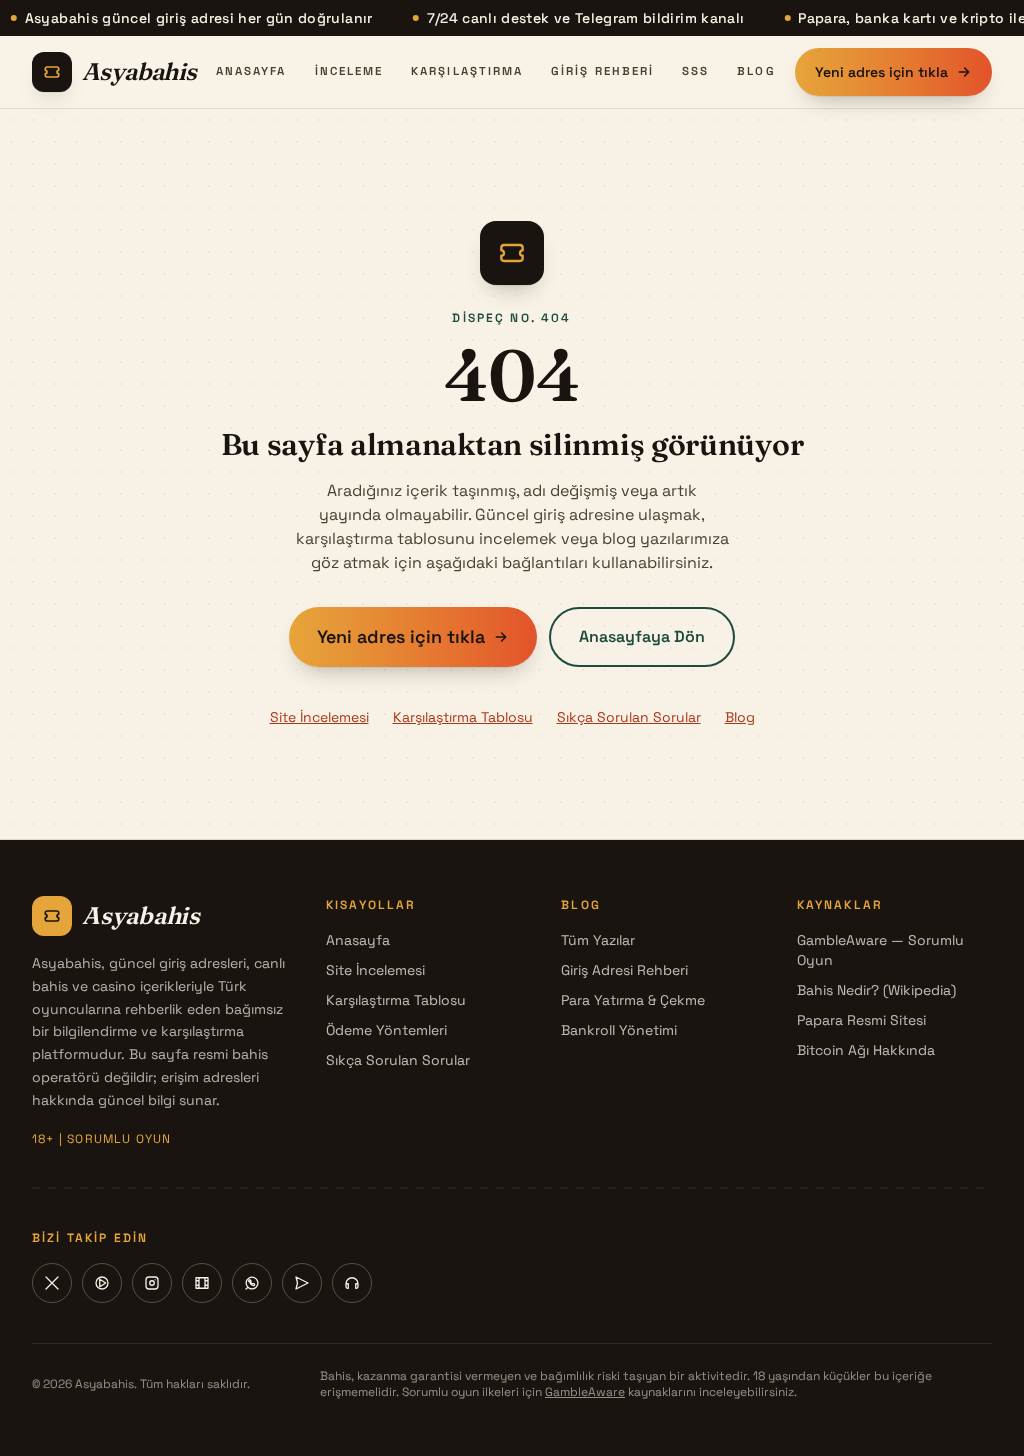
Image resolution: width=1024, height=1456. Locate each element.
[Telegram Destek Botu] (352, 1283)
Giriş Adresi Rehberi (624, 970)
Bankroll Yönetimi (619, 1030)
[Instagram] (152, 1283)
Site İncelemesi (319, 717)
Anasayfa (251, 71)
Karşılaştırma (467, 71)
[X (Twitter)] (52, 1283)
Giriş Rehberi (602, 71)
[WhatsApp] (252, 1283)
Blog (756, 71)
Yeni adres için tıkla (881, 72)
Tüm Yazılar (598, 940)
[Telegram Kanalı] (302, 1283)
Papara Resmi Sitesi (861, 1020)
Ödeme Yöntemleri (386, 1030)
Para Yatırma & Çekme (633, 1000)
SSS (695, 71)
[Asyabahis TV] (202, 1283)
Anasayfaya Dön (642, 636)
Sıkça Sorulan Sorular (629, 717)
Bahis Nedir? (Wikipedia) (876, 990)
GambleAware (585, 1392)
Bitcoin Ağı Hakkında (866, 1050)
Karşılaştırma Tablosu (463, 717)
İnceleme (349, 71)
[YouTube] (102, 1283)
